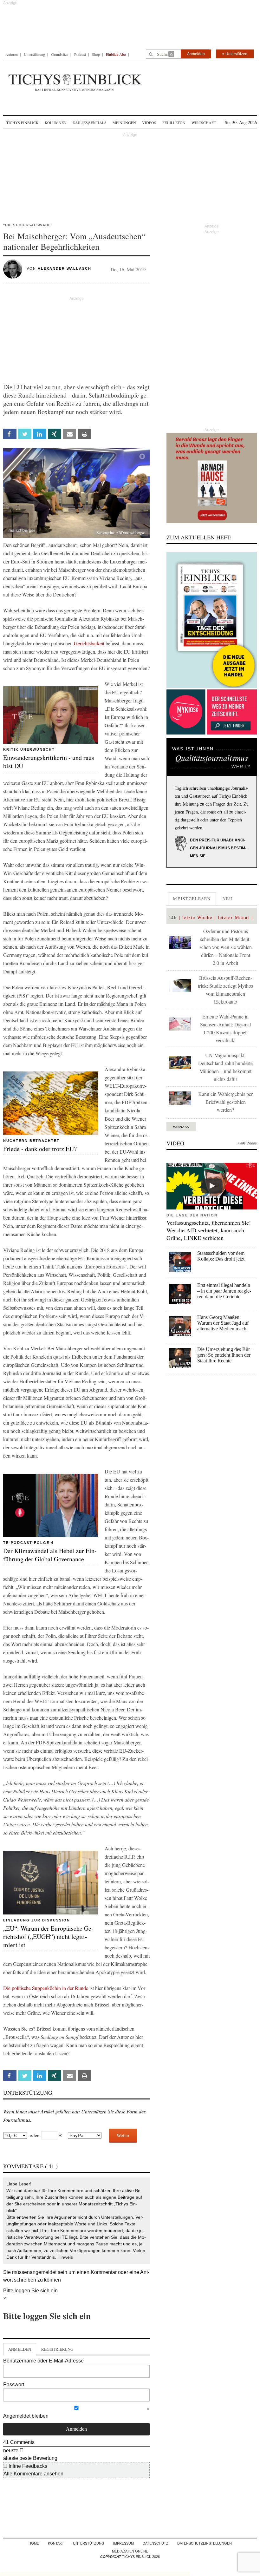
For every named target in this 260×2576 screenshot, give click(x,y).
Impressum (123, 2543)
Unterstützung (34, 54)
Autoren (12, 54)
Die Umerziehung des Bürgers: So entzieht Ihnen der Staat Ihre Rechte (224, 1355)
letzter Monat (234, 917)
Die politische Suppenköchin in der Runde (46, 1988)
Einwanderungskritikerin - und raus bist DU (49, 762)
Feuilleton (174, 122)
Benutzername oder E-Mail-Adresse (43, 2361)
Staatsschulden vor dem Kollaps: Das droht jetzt (221, 1256)
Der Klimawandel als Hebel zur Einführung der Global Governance (50, 1555)
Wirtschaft (204, 122)
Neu (228, 899)
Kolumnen (56, 122)
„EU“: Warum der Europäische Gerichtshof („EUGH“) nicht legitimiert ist (48, 1937)
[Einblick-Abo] (212, 620)
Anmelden (196, 54)
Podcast (80, 54)
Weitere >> (181, 1127)
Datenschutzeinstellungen (205, 2543)
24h (173, 917)
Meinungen (124, 122)
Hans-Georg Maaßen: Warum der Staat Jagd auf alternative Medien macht (223, 1323)
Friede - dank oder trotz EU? (40, 1149)
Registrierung (57, 2349)
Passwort (14, 2385)
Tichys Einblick (23, 122)
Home (34, 2543)
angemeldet (43, 2272)
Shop (96, 54)
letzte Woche (197, 917)
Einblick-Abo (116, 54)
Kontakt (56, 2543)
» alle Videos (247, 1143)
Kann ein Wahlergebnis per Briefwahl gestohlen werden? (225, 1102)
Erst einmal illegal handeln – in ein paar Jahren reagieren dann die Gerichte (224, 1291)
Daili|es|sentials (90, 122)
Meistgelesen (192, 899)
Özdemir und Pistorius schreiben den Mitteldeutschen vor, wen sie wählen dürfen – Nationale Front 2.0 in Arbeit (226, 947)
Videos (149, 122)
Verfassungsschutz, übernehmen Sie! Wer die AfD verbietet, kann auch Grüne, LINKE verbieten (209, 1230)
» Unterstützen (235, 54)
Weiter (123, 2135)
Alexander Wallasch (65, 268)
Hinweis (65, 2257)
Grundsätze (60, 54)
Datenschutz (156, 2543)
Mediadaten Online (130, 2551)
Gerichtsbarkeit (89, 643)
